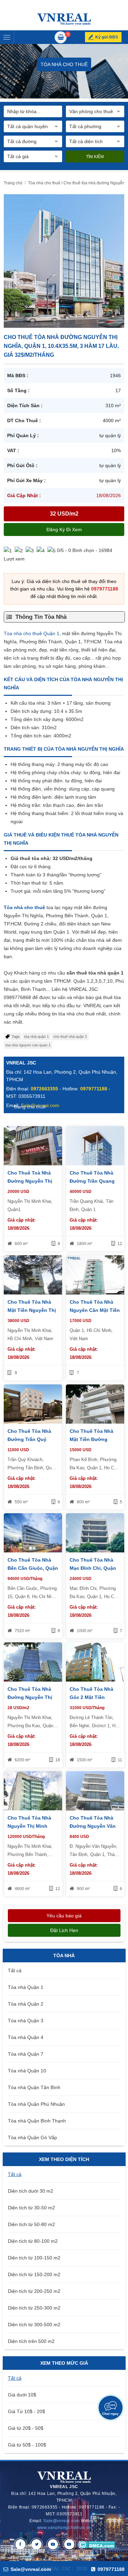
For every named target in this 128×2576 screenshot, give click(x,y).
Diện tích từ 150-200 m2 (34, 2274)
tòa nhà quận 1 (37, 1037)
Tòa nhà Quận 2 (26, 2004)
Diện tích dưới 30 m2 (31, 2191)
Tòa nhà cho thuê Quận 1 (32, 633)
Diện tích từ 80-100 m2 (33, 2241)
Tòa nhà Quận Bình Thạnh (37, 2121)
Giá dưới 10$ (22, 2395)
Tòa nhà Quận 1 (26, 1987)
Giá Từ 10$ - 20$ (26, 2411)
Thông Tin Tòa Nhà (41, 617)
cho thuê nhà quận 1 (70, 1037)
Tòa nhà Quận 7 (26, 2054)
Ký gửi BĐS (107, 37)
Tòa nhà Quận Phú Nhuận (36, 2104)
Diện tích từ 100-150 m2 (34, 2258)
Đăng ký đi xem (64, 530)
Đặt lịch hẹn (64, 1930)
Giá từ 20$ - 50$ (26, 2428)
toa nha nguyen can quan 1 (28, 1045)
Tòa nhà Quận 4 (26, 2037)
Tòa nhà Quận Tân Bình (34, 2087)
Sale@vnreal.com (61, 2521)
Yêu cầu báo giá (64, 1916)
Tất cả (15, 1971)
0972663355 (44, 1089)
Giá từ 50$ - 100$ (27, 2445)
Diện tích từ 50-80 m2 (31, 2224)
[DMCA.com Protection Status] (96, 2544)
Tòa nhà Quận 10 (27, 2071)
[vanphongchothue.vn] (64, 19)
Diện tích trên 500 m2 (31, 2341)
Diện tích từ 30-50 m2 (31, 2208)
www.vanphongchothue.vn (64, 2528)
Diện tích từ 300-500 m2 (34, 2325)
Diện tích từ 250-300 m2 (34, 2308)
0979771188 (105, 589)
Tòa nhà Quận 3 (26, 2021)
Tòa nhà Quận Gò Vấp (32, 2137)
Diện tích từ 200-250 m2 (34, 2291)
